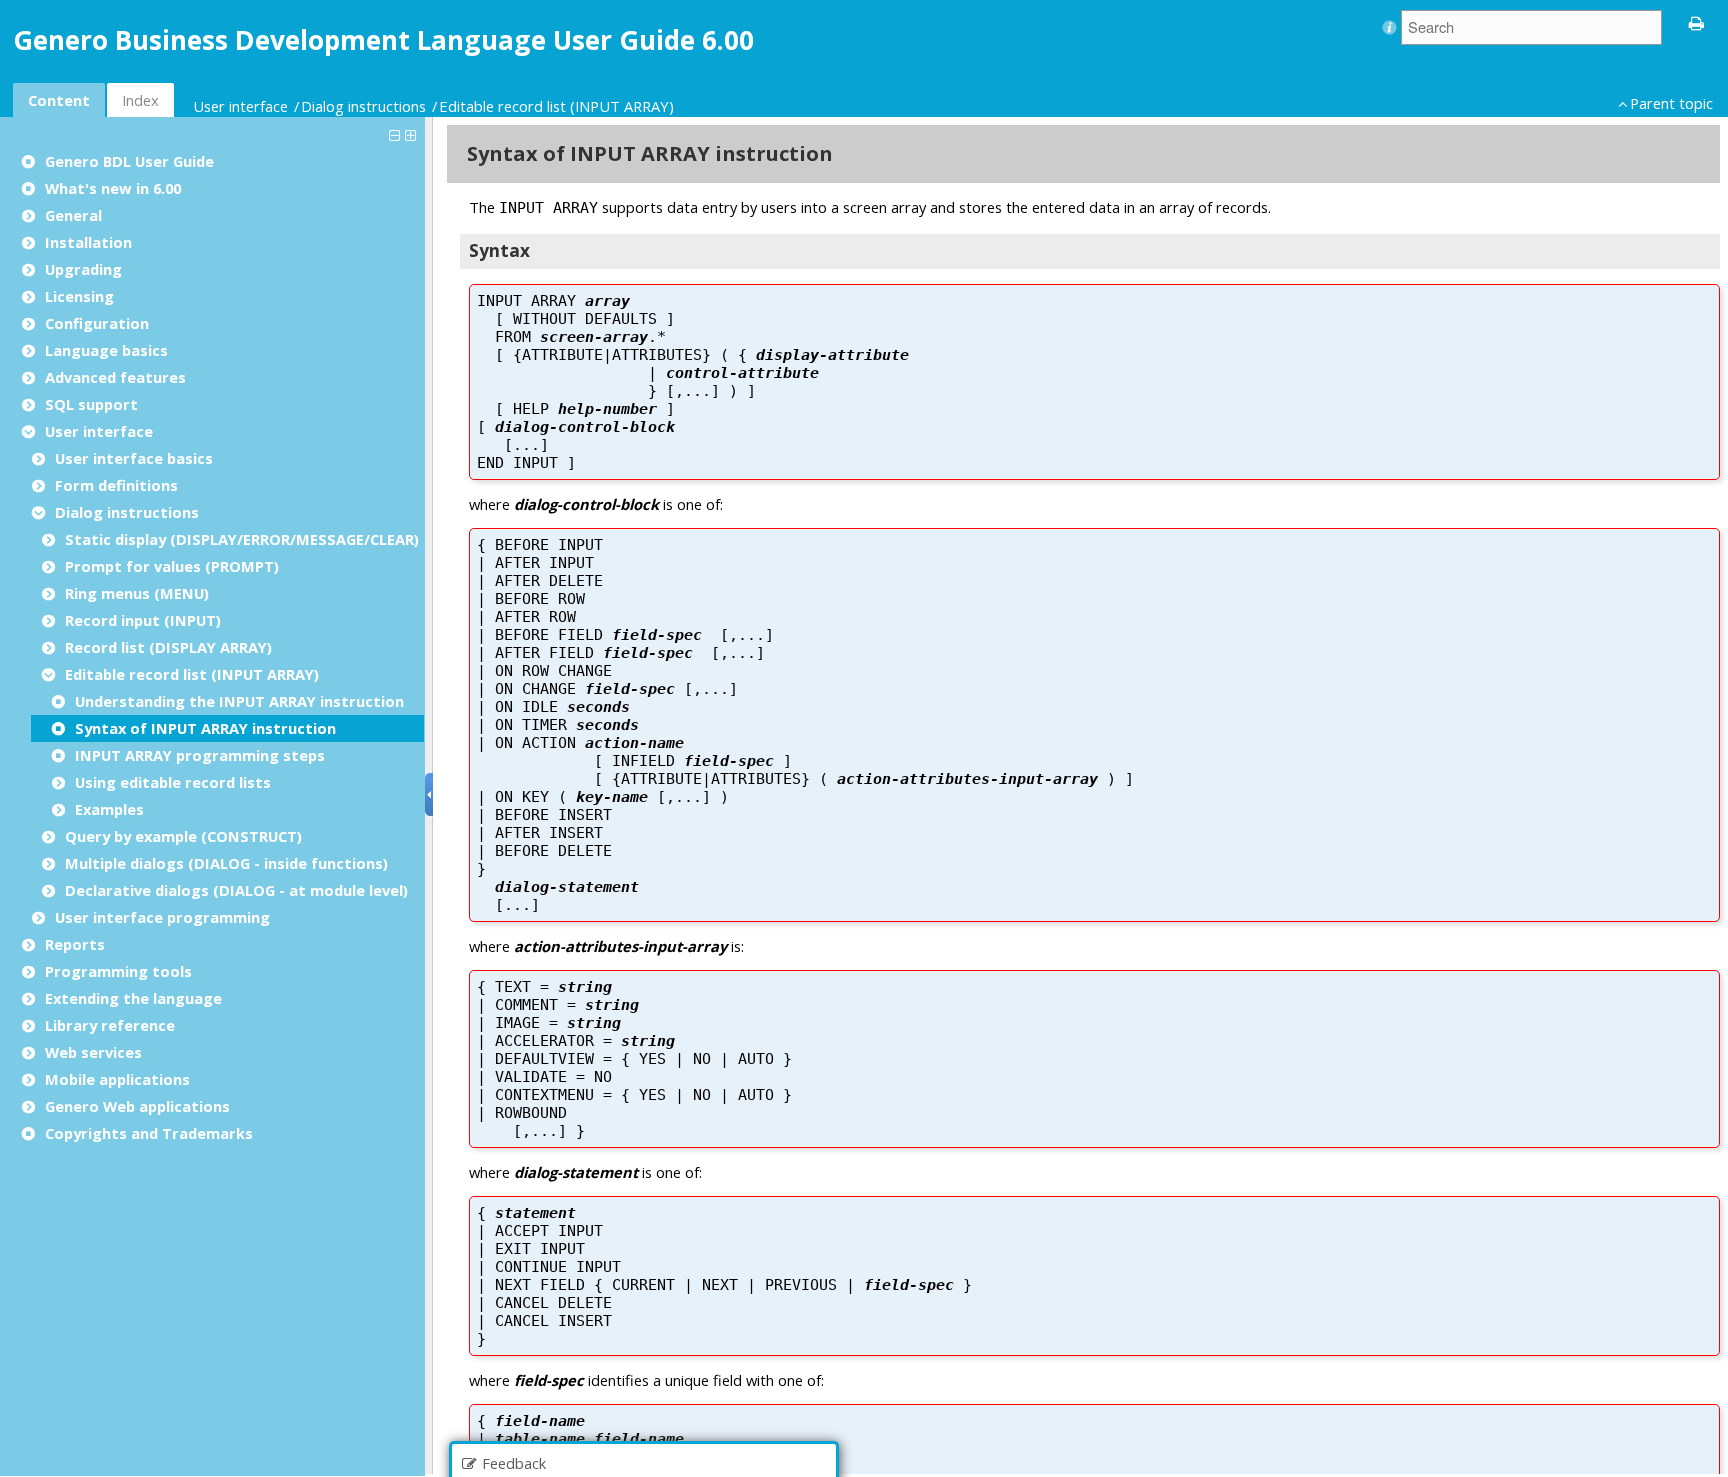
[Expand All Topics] (413, 134)
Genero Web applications (137, 1106)
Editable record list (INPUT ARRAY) (556, 106)
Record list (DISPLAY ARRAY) (168, 647)
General (73, 215)
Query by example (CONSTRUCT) (183, 836)
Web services (93, 1052)
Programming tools (118, 971)
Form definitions (116, 485)
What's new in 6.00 (113, 188)
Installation (88, 242)
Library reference (110, 1025)
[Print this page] (1697, 22)
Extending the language (133, 998)
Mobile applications (117, 1079)
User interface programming (162, 917)
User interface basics (134, 458)
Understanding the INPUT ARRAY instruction (239, 701)
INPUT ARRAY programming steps (200, 755)
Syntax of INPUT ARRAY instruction (205, 728)
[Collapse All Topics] (397, 134)
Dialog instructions (363, 106)
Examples (109, 809)
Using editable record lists (173, 782)
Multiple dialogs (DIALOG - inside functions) (226, 863)
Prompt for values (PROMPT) (172, 566)
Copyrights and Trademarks (149, 1133)
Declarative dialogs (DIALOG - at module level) (236, 890)
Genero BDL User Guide (129, 161)
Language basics (106, 350)
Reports (75, 944)
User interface (240, 106)
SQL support (91, 404)
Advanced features (115, 377)
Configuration (97, 323)
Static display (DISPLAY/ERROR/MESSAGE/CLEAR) (242, 539)
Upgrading (83, 269)
